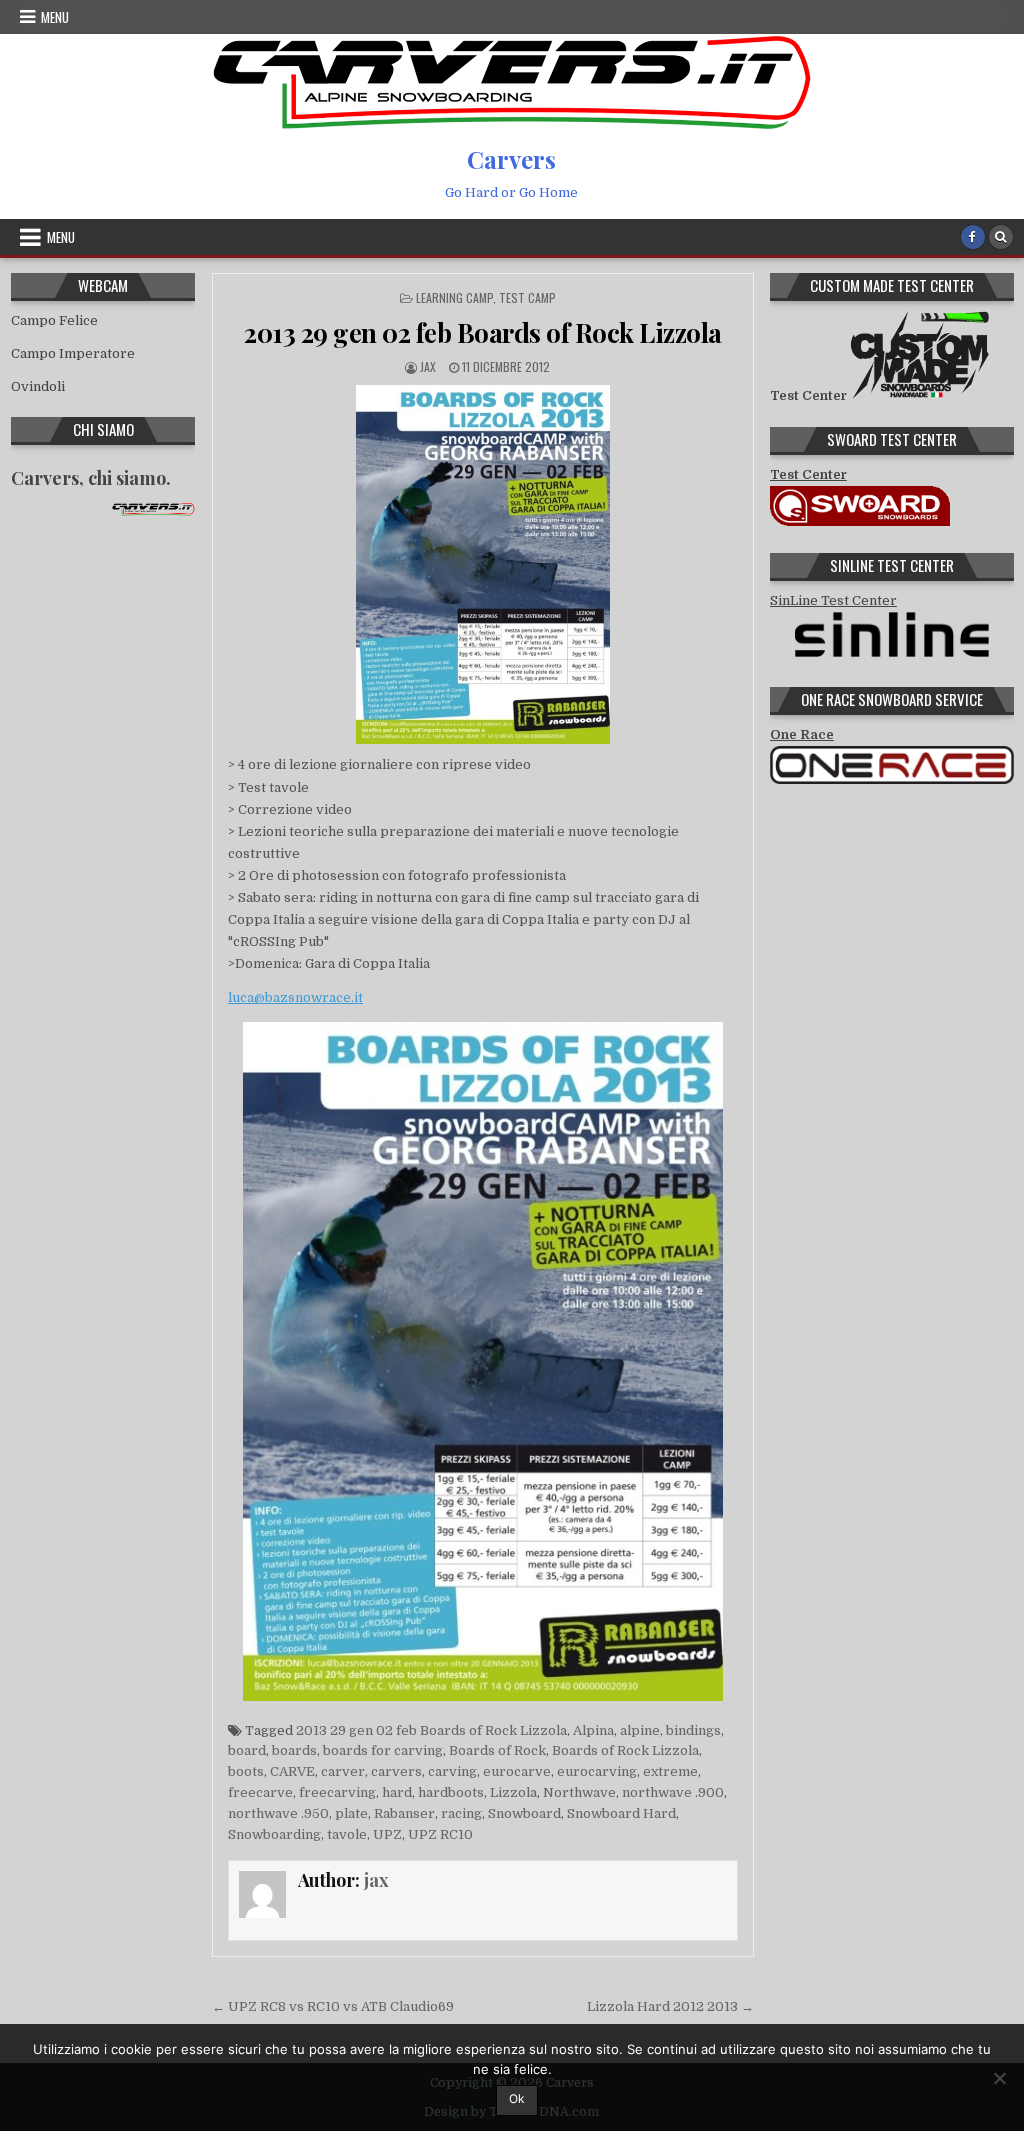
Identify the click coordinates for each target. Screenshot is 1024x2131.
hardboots (451, 1792)
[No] (999, 2078)
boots (246, 1771)
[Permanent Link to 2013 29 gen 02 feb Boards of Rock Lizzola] (483, 564)
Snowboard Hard (621, 1813)
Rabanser (404, 1813)
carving (452, 1771)
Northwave (579, 1792)
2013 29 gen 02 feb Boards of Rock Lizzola (483, 332)
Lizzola (513, 1792)
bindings (693, 1730)
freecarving (337, 1792)
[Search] (1001, 237)
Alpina (593, 1730)
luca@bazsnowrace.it (295, 997)
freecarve (260, 1792)
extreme (670, 1771)
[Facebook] (973, 237)
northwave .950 (278, 1813)
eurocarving (597, 1771)
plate (351, 1813)
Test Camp (527, 297)
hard (397, 1792)
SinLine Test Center (833, 600)
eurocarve (517, 1771)
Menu (55, 17)
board (247, 1750)
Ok (517, 2098)
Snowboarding (274, 1834)
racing (461, 1813)
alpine (640, 1730)
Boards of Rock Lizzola (625, 1750)
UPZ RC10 (440, 1834)
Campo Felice (54, 320)
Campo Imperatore (73, 353)
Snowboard (524, 1813)
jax (428, 366)
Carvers (511, 159)
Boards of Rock (497, 1750)
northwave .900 (673, 1792)
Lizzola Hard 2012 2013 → (670, 2006)
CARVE (292, 1771)
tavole (347, 1834)
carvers (396, 1771)
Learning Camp (454, 297)
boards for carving (383, 1750)
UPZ (387, 1834)
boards (294, 1750)
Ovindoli (38, 386)
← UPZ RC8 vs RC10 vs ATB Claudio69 (333, 2006)
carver (343, 1771)
